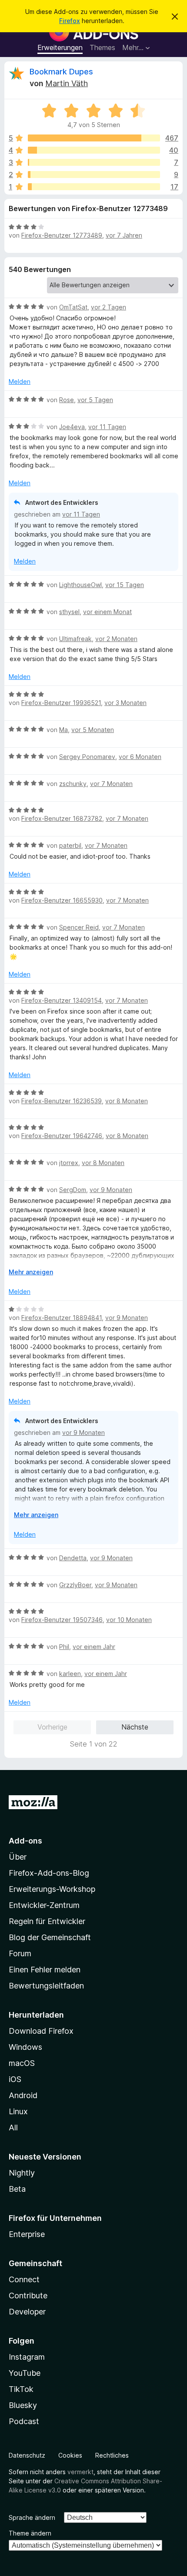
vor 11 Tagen (107, 427)
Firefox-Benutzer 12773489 (62, 235)
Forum (20, 1953)
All (13, 2128)
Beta (17, 2189)
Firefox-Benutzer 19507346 (62, 1620)
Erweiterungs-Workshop (52, 1889)
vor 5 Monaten (93, 730)
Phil (64, 1647)
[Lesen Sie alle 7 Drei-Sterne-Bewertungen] (94, 162)
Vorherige (52, 1727)
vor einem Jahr (94, 1647)
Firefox (70, 21)
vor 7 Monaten (111, 784)
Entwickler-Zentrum (44, 1905)
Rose (67, 400)
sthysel (69, 612)
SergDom (73, 1190)
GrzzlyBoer (75, 1585)
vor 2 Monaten (116, 639)
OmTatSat (73, 307)
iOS (15, 2079)
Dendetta (73, 1558)
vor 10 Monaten (129, 1620)
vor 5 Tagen (95, 400)
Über (18, 1857)
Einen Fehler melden (45, 1970)
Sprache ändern (32, 2517)
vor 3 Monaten (125, 703)
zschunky (73, 784)
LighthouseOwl (80, 585)
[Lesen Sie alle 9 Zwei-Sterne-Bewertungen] (94, 175)
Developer (27, 2312)
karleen (70, 1674)
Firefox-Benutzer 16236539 (62, 1101)
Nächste (135, 1727)
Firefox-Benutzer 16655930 (62, 900)
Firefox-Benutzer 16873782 (62, 818)
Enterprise (27, 2234)
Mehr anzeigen (31, 1272)
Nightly (22, 2173)
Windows (25, 2047)
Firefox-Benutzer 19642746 (62, 1136)
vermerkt (80, 2472)
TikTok (21, 2389)
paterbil (70, 845)
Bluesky (23, 2405)
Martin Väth (67, 83)
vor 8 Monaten (127, 1101)
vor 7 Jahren (124, 235)
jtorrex (69, 1163)
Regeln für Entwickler (47, 1921)
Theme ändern (30, 2533)
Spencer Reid (79, 927)
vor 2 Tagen (109, 307)
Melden (20, 381)
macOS (22, 2063)
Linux (18, 2111)
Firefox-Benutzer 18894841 (62, 1318)
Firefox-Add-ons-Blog (49, 1873)
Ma (63, 730)
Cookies (70, 2455)
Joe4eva (72, 427)
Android (23, 2095)
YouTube (25, 2373)
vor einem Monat (107, 612)
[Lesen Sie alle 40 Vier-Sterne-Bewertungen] (94, 150)
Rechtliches (112, 2455)
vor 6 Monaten (140, 757)
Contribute (28, 2296)
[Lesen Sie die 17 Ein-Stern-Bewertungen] (94, 187)
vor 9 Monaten (111, 1190)
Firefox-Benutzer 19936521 (61, 703)
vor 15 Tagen (125, 585)
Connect (24, 2279)
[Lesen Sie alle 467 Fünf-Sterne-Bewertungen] (94, 138)
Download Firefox (41, 2031)
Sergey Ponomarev (87, 757)
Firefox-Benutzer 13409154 (62, 1000)
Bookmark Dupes (61, 72)
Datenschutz (27, 2455)
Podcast (24, 2421)
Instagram (27, 2357)
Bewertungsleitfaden (46, 1986)
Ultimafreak (75, 639)
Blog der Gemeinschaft (50, 1937)
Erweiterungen (60, 47)
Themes (102, 47)
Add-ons (25, 1841)
